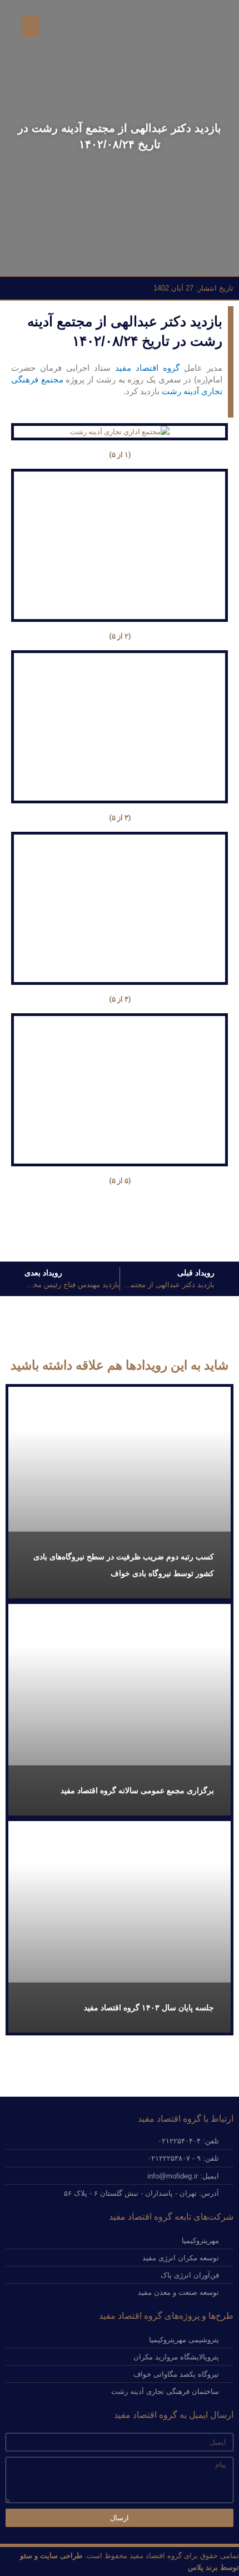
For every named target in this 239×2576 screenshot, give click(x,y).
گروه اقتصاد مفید (147, 368)
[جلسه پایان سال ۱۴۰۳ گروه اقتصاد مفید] (120, 1927)
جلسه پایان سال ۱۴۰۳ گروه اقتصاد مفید (149, 2008)
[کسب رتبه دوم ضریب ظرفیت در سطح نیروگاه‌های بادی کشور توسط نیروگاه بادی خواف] (120, 1493)
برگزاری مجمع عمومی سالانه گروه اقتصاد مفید (137, 1790)
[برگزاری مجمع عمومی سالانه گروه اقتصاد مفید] (120, 1710)
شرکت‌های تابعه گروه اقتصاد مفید (171, 2217)
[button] (31, 27)
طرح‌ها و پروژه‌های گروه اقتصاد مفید (166, 2316)
